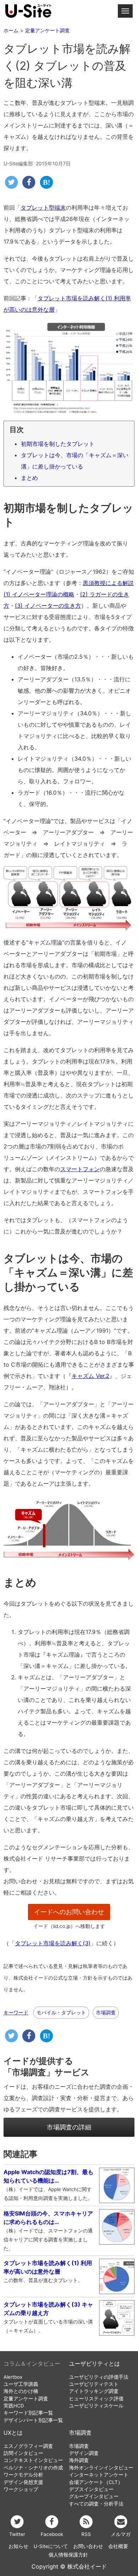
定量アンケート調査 (26, 2399)
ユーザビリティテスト (94, 2384)
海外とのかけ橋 (21, 2391)
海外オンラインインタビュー (101, 2468)
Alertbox (13, 2377)
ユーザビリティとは (94, 2364)
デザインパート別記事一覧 (33, 2420)
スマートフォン (80, 1169)
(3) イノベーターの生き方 (48, 606)
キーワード (16, 2013)
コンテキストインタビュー (33, 2460)
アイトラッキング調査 (94, 2391)
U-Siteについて (51, 2546)
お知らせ (18, 2546)
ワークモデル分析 (23, 2475)
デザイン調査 (84, 2453)
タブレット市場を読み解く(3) (53, 1943)
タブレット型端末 (43, 208)
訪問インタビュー (23, 2453)
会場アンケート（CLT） (96, 2482)
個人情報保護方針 (68, 2555)
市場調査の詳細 (69, 2127)
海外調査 (79, 2460)
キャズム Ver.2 (90, 1376)
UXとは (13, 2433)
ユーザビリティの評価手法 (99, 2377)
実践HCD (14, 2406)
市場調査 (106, 2012)
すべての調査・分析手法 (96, 2504)
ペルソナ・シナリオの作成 (33, 2468)
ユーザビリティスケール (96, 2406)
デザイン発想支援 (23, 2482)
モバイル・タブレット (61, 2012)
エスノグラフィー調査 (28, 2446)
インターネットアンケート (99, 2475)
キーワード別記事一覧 (28, 2413)
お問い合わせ (88, 2546)
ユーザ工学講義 (21, 2384)
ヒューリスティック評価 (96, 2399)
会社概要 (118, 2546)
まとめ (29, 478)
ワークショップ (21, 2489)
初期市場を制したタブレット (58, 444)
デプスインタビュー (91, 2489)
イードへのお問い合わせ (69, 1912)
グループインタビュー (94, 2496)
